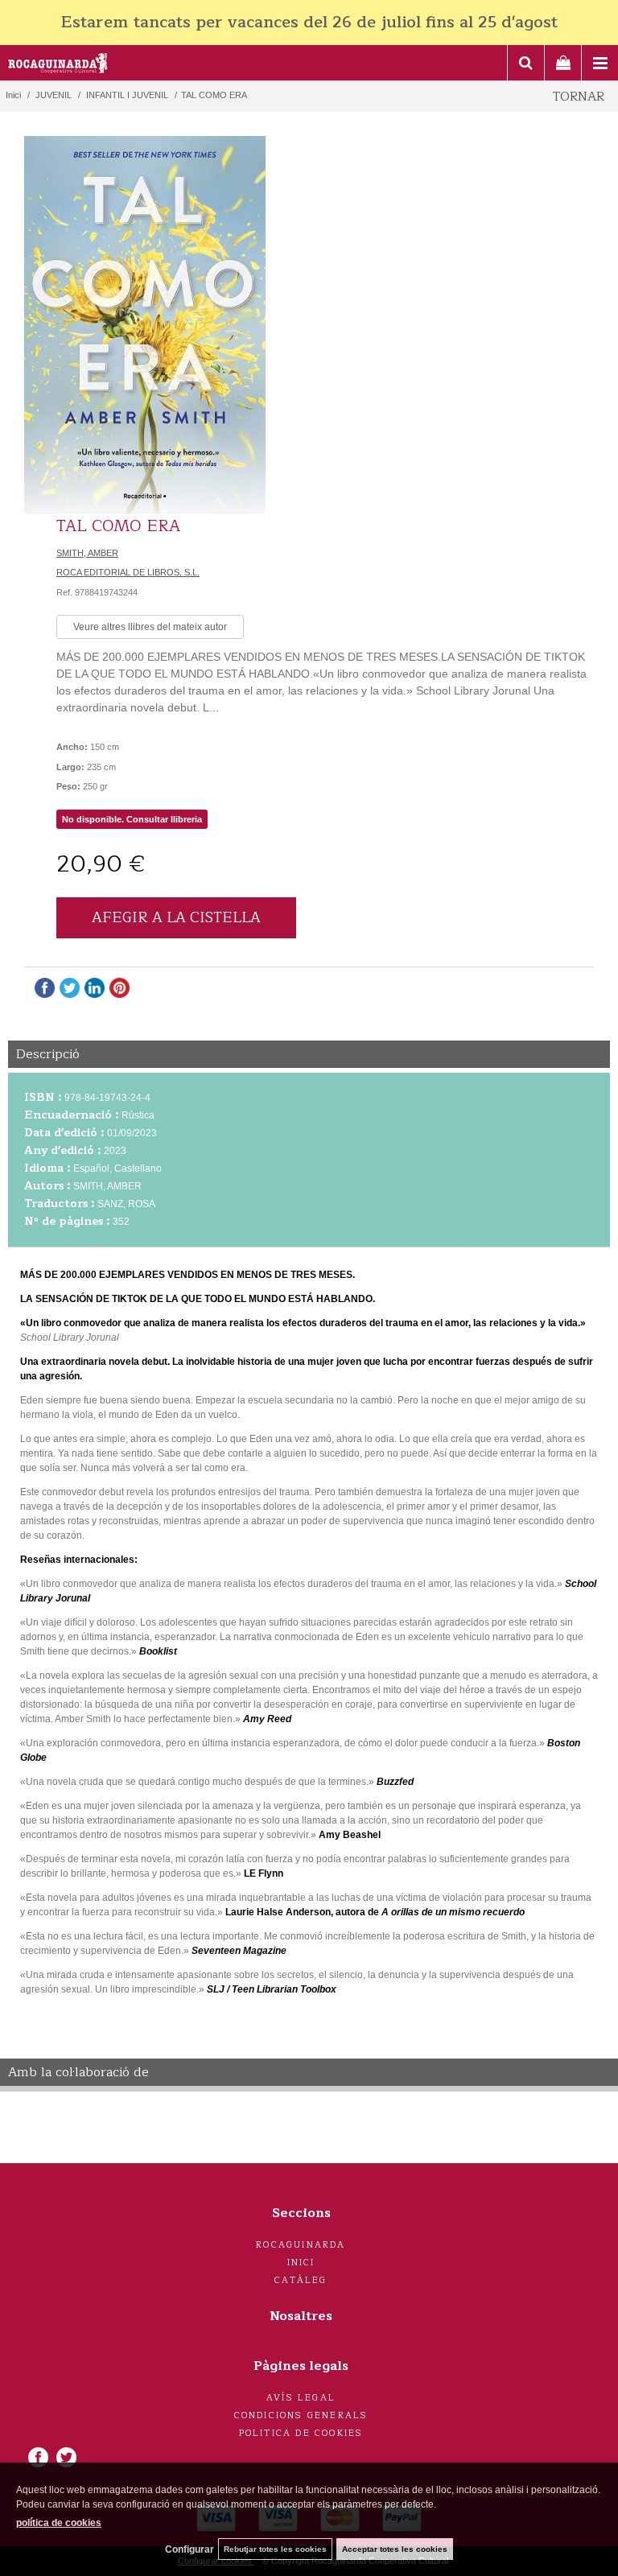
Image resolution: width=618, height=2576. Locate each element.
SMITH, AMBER (87, 553)
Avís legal (301, 2398)
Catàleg (301, 2280)
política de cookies (59, 2523)
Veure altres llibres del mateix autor (150, 627)
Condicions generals (301, 2415)
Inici (301, 2263)
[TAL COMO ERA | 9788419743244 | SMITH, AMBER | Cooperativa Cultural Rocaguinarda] (145, 325)
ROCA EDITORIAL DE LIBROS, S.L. (128, 572)
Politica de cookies (301, 2433)
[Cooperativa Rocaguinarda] (58, 65)
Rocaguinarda (301, 2245)
